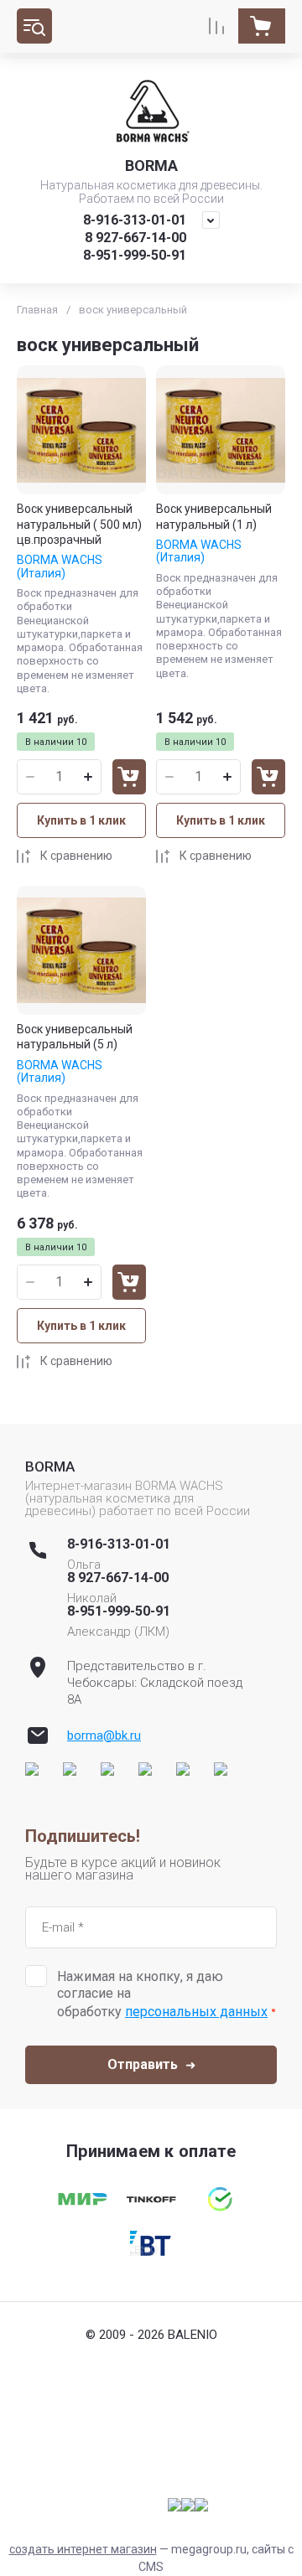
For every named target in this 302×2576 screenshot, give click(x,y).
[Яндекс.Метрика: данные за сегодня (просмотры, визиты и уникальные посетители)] (188, 2505)
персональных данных (196, 2012)
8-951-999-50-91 (135, 255)
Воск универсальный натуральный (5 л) (75, 1037)
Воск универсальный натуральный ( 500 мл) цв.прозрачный (79, 524)
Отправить (143, 2064)
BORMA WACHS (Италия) (60, 566)
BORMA (151, 166)
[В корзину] (129, 777)
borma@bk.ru (104, 1735)
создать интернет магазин (83, 2549)
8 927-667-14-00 (135, 238)
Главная (37, 310)
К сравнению (76, 856)
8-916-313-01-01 (135, 220)
